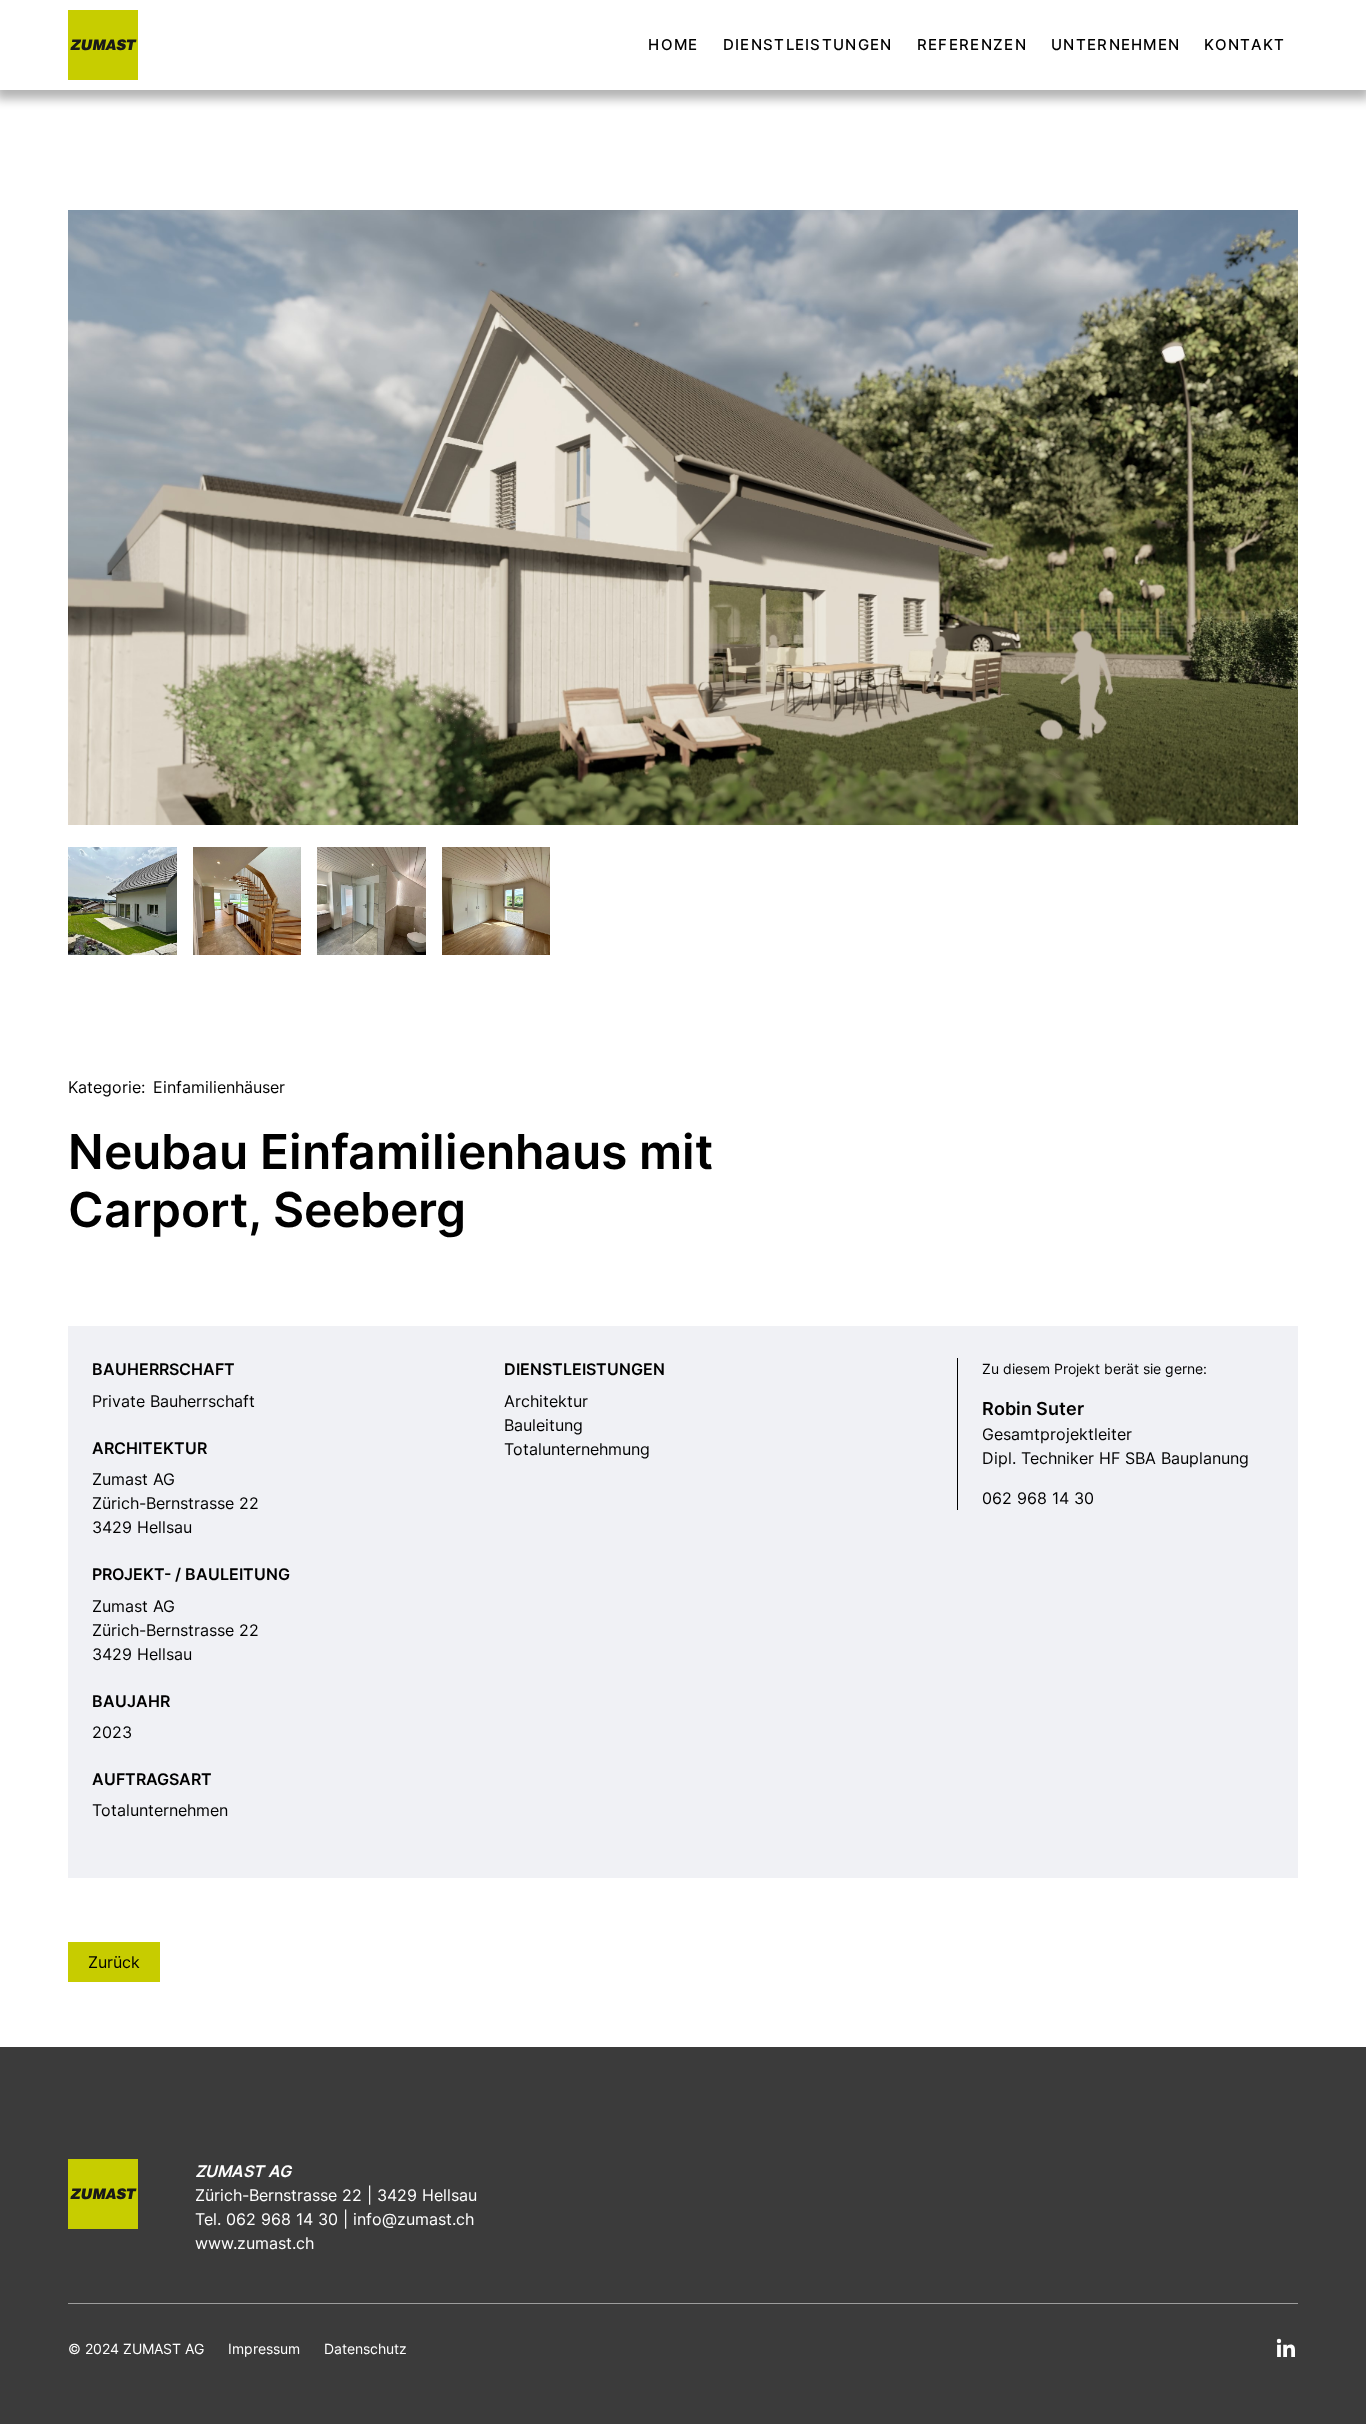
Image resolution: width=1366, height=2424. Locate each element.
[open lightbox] (682, 517)
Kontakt (1244, 44)
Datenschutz (365, 2348)
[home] (103, 45)
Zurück (114, 1962)
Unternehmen (1116, 44)
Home (673, 44)
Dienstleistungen (808, 44)
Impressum (264, 2348)
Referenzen (972, 44)
